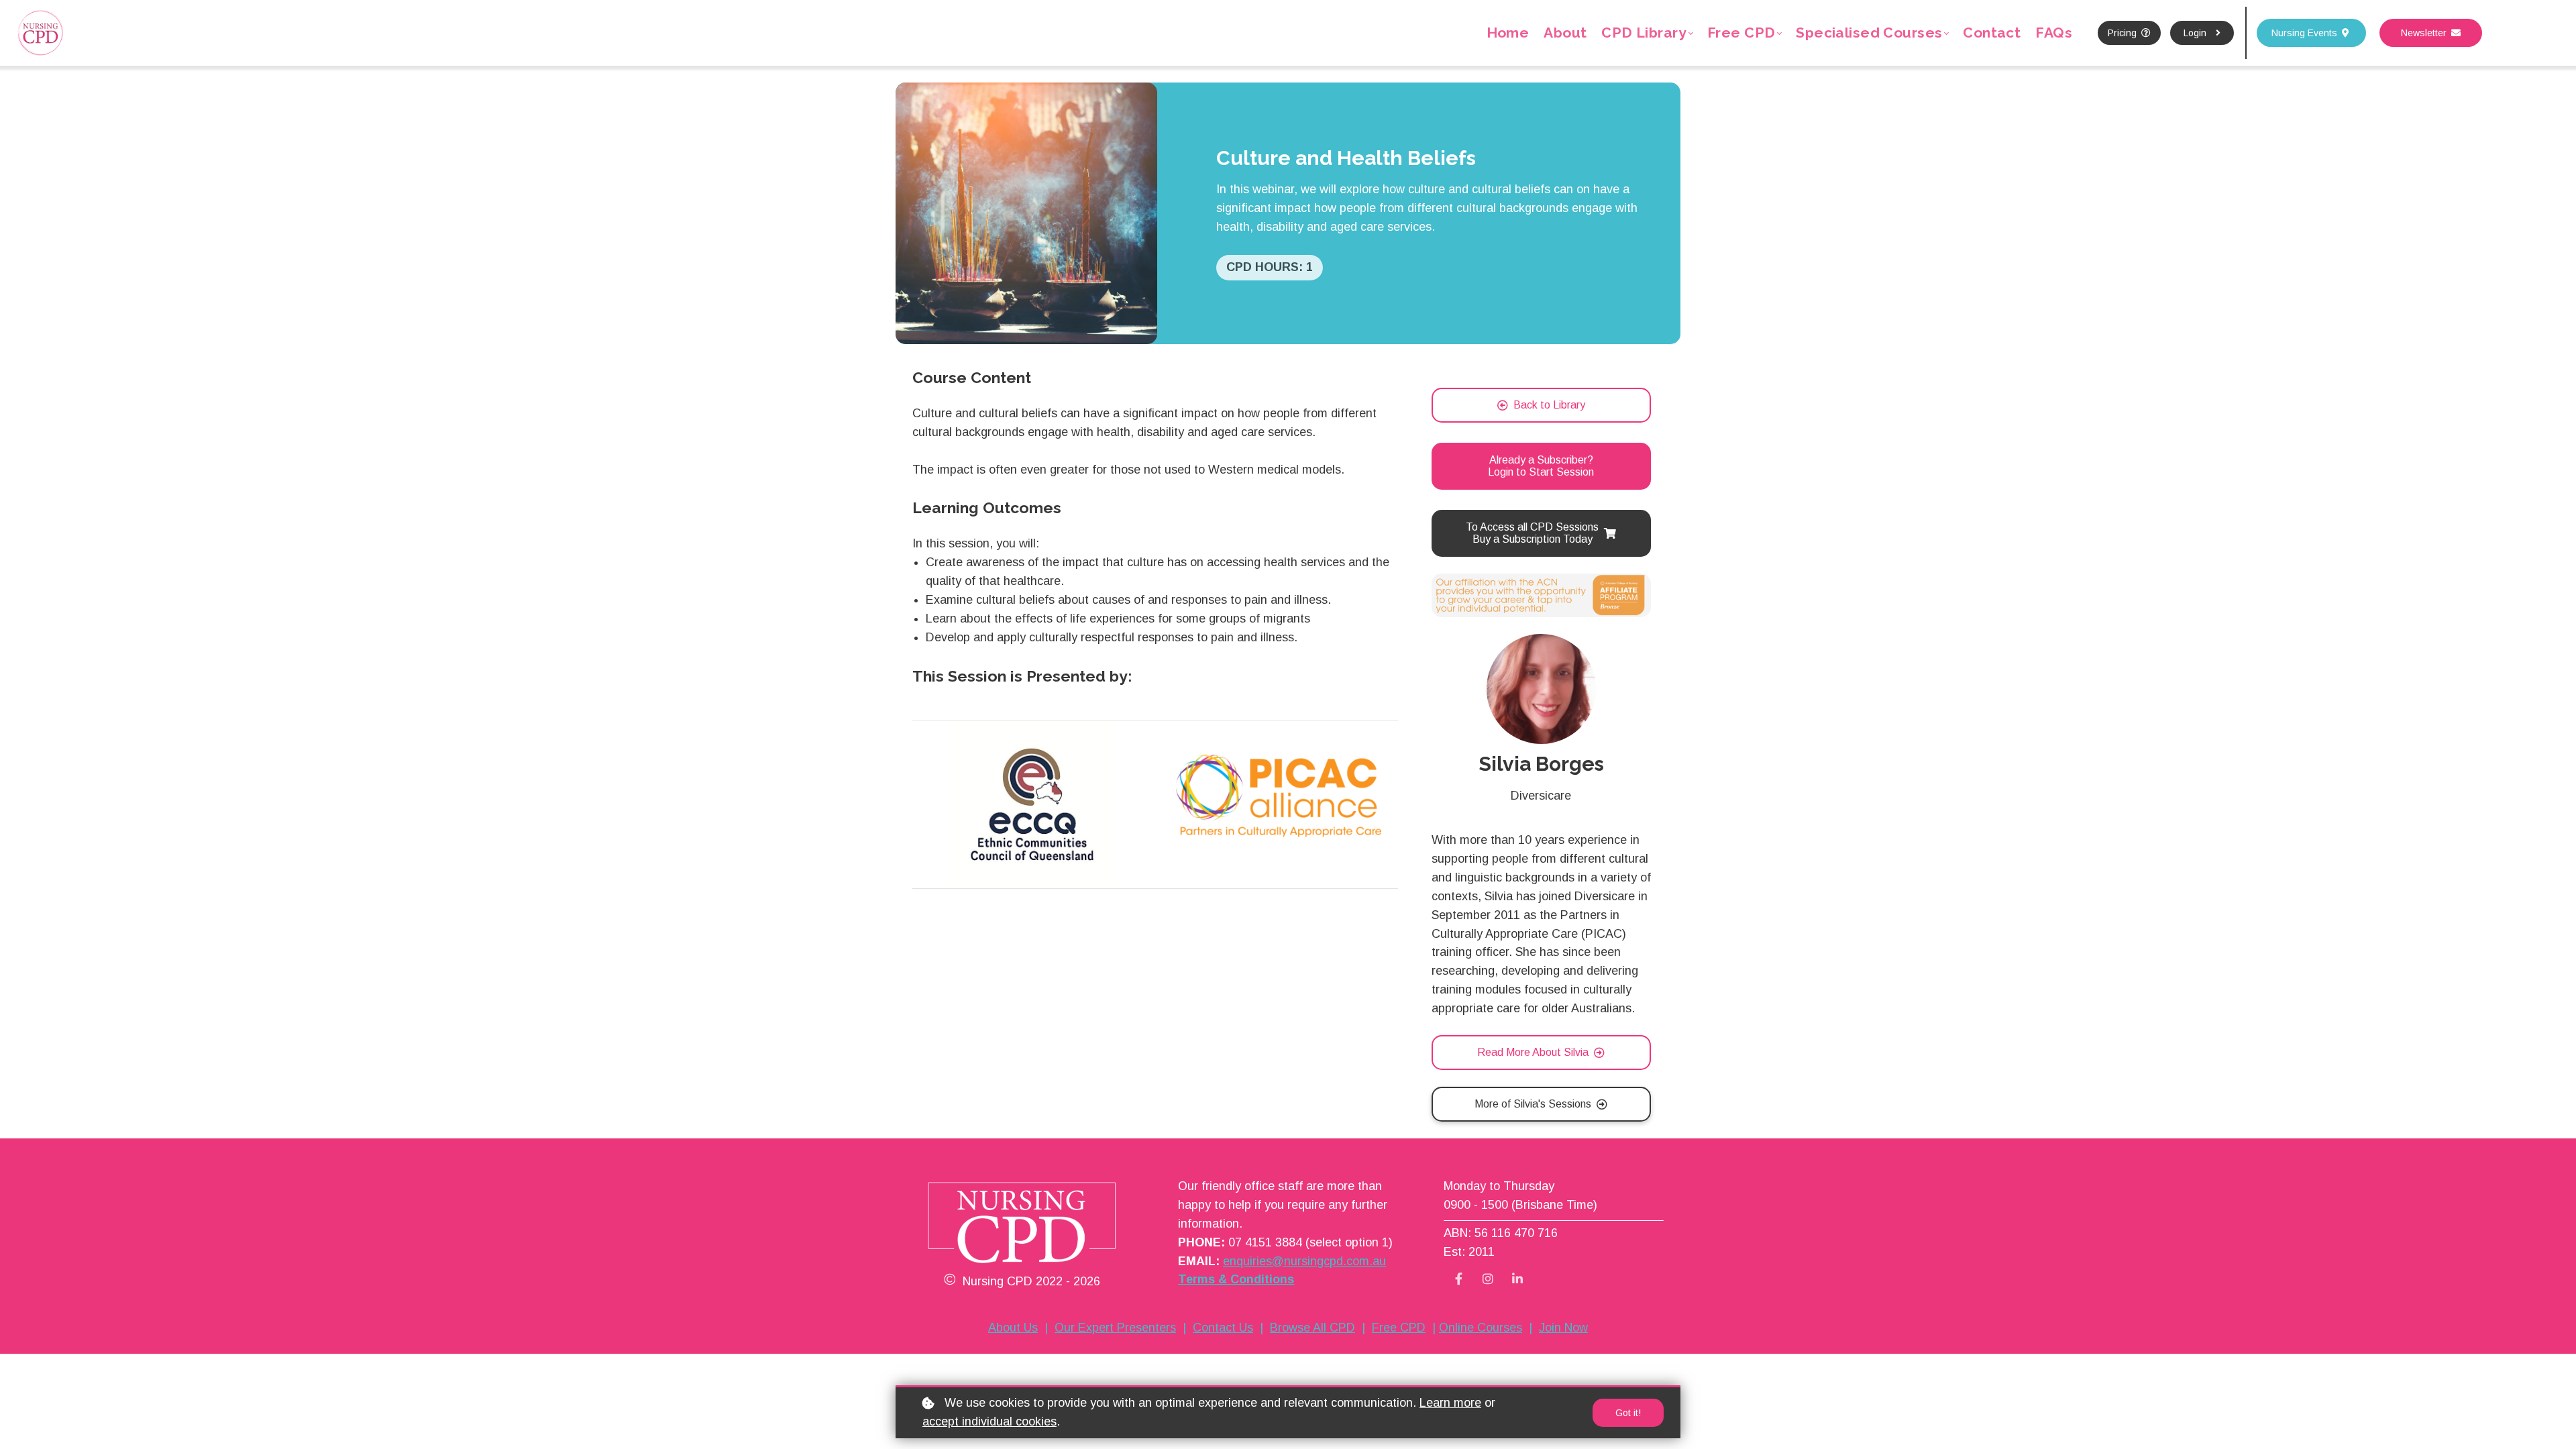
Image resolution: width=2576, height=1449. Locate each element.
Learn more (1450, 1403)
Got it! (1628, 1413)
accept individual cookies (989, 1421)
